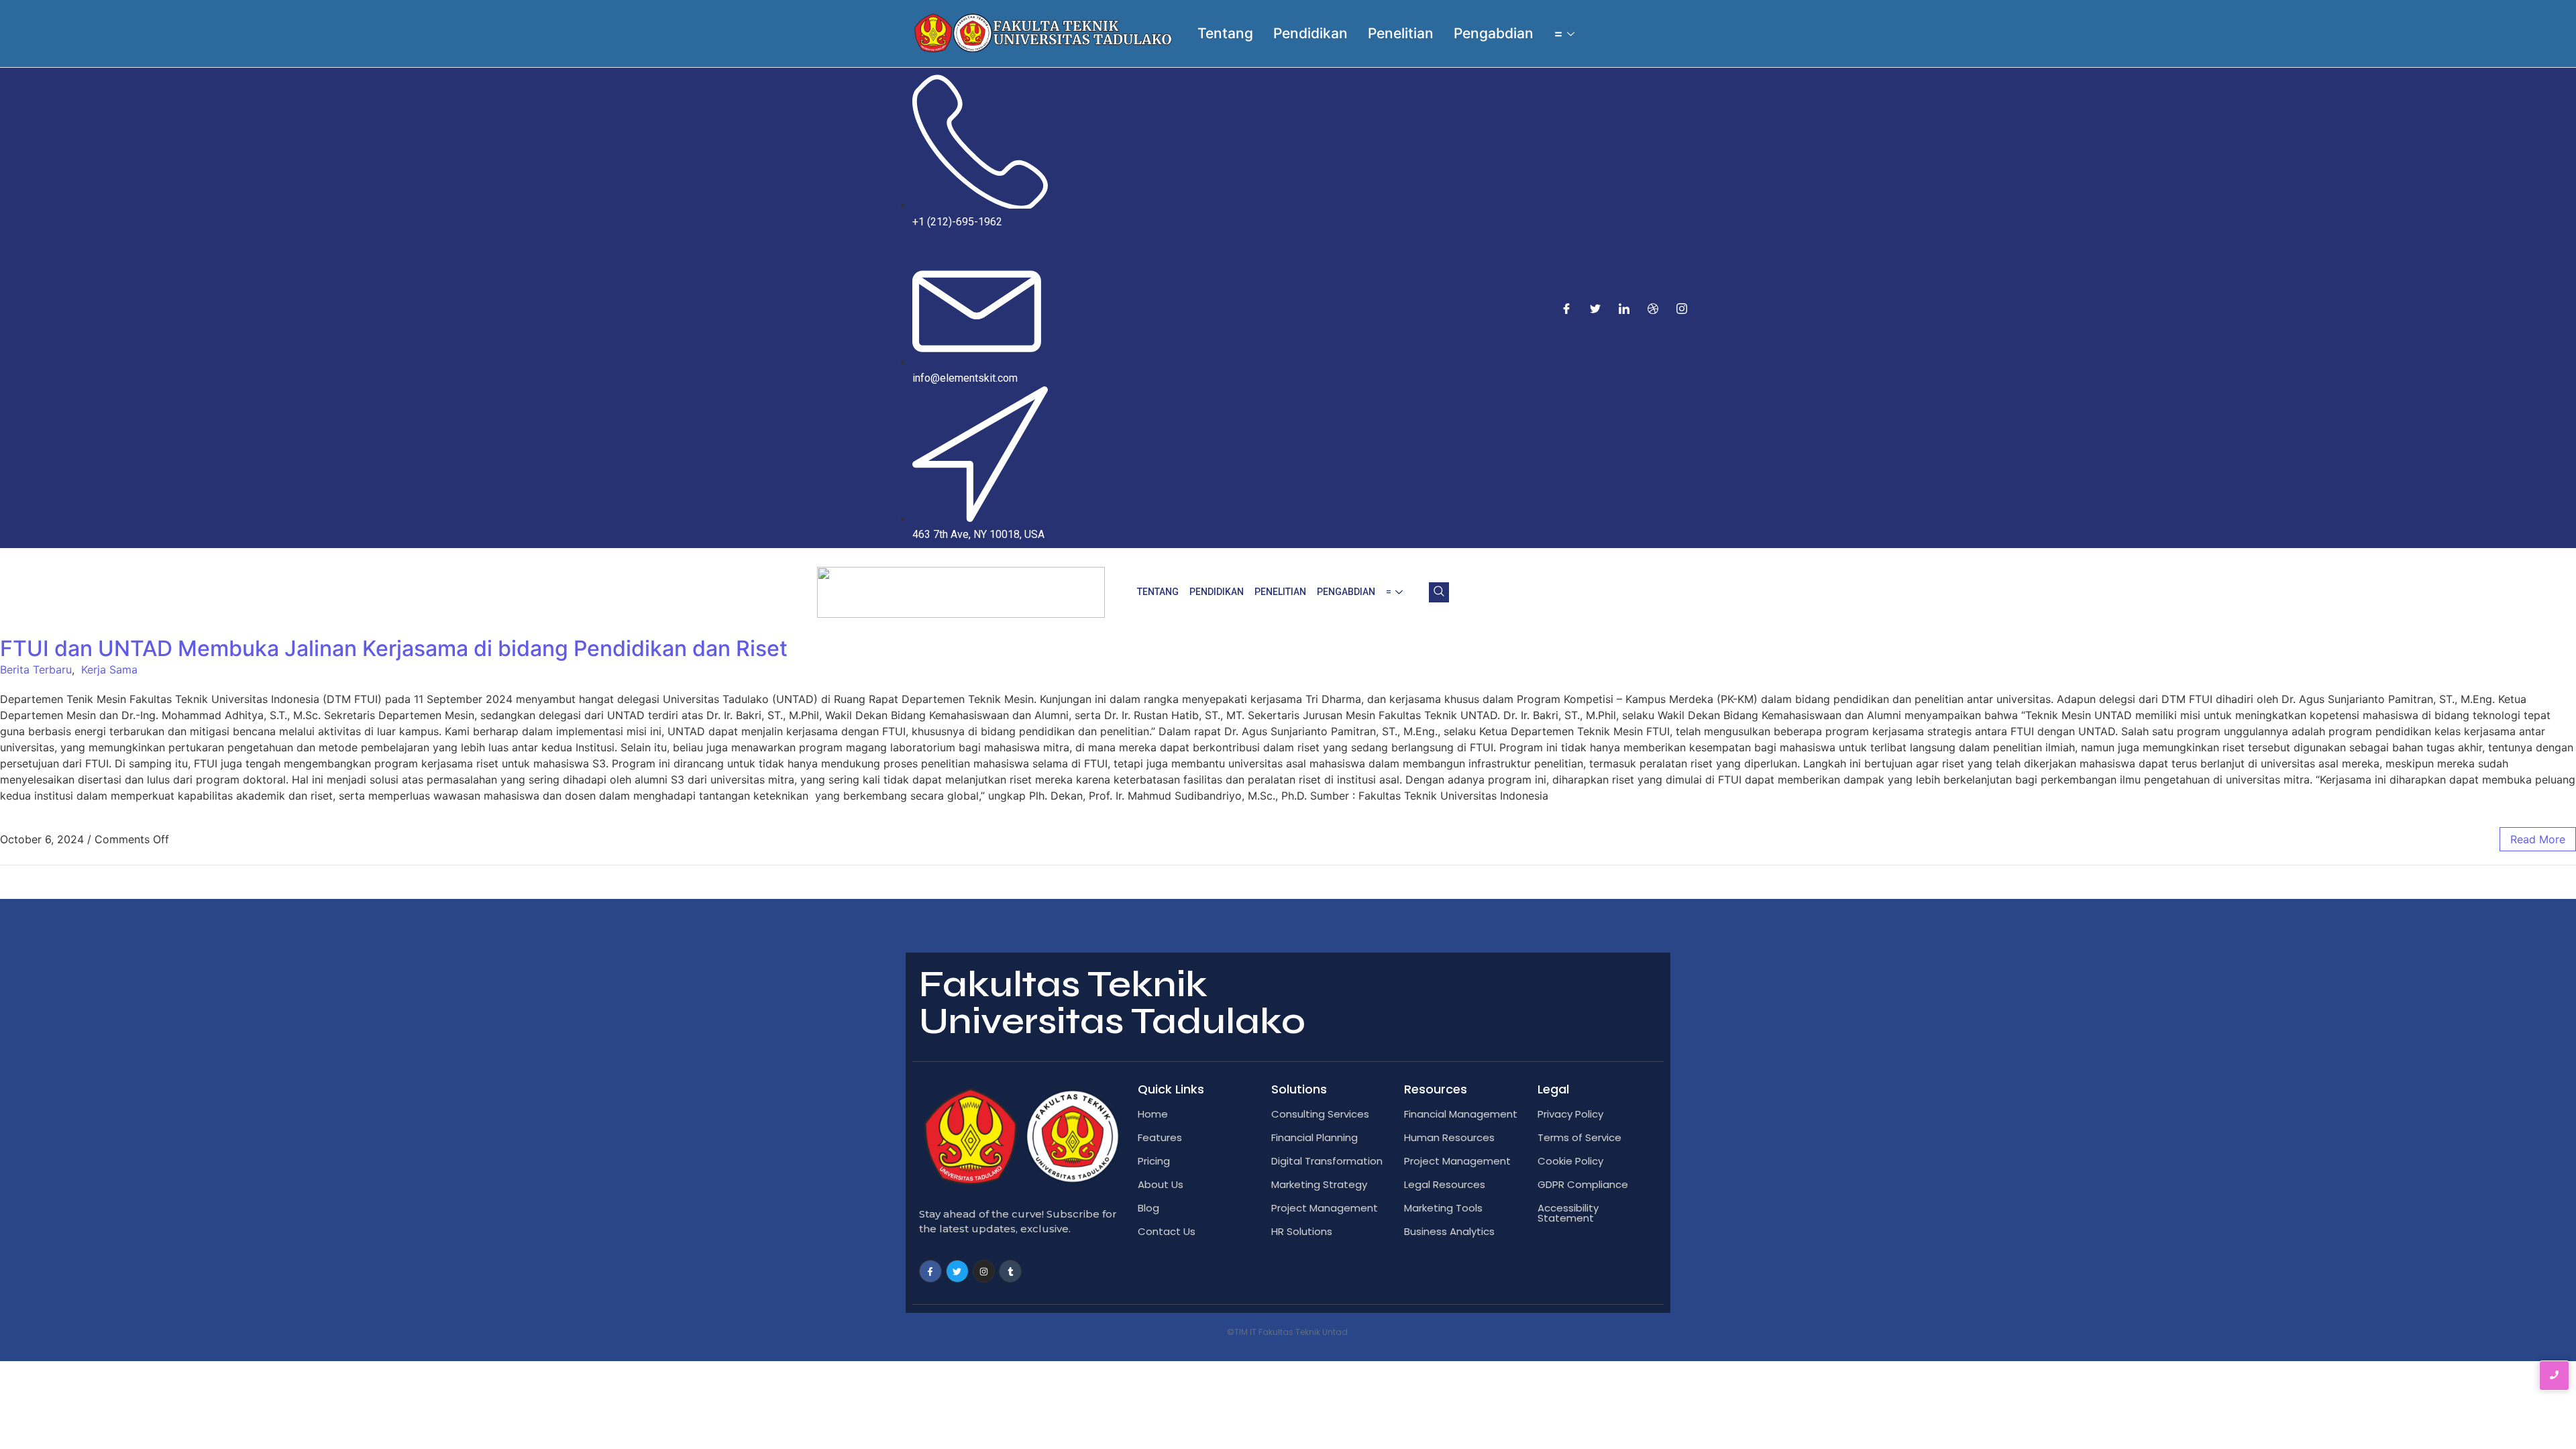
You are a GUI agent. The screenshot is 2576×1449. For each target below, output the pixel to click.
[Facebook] (1566, 308)
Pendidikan (1310, 33)
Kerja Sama (109, 669)
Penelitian (1401, 33)
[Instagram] (1682, 308)
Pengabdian (1494, 33)
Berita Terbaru (36, 669)
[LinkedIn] (1624, 308)
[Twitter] (1595, 308)
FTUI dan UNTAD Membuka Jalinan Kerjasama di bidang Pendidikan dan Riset (394, 648)
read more (2538, 839)
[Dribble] (1653, 308)
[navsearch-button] (1439, 592)
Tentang (1225, 33)
